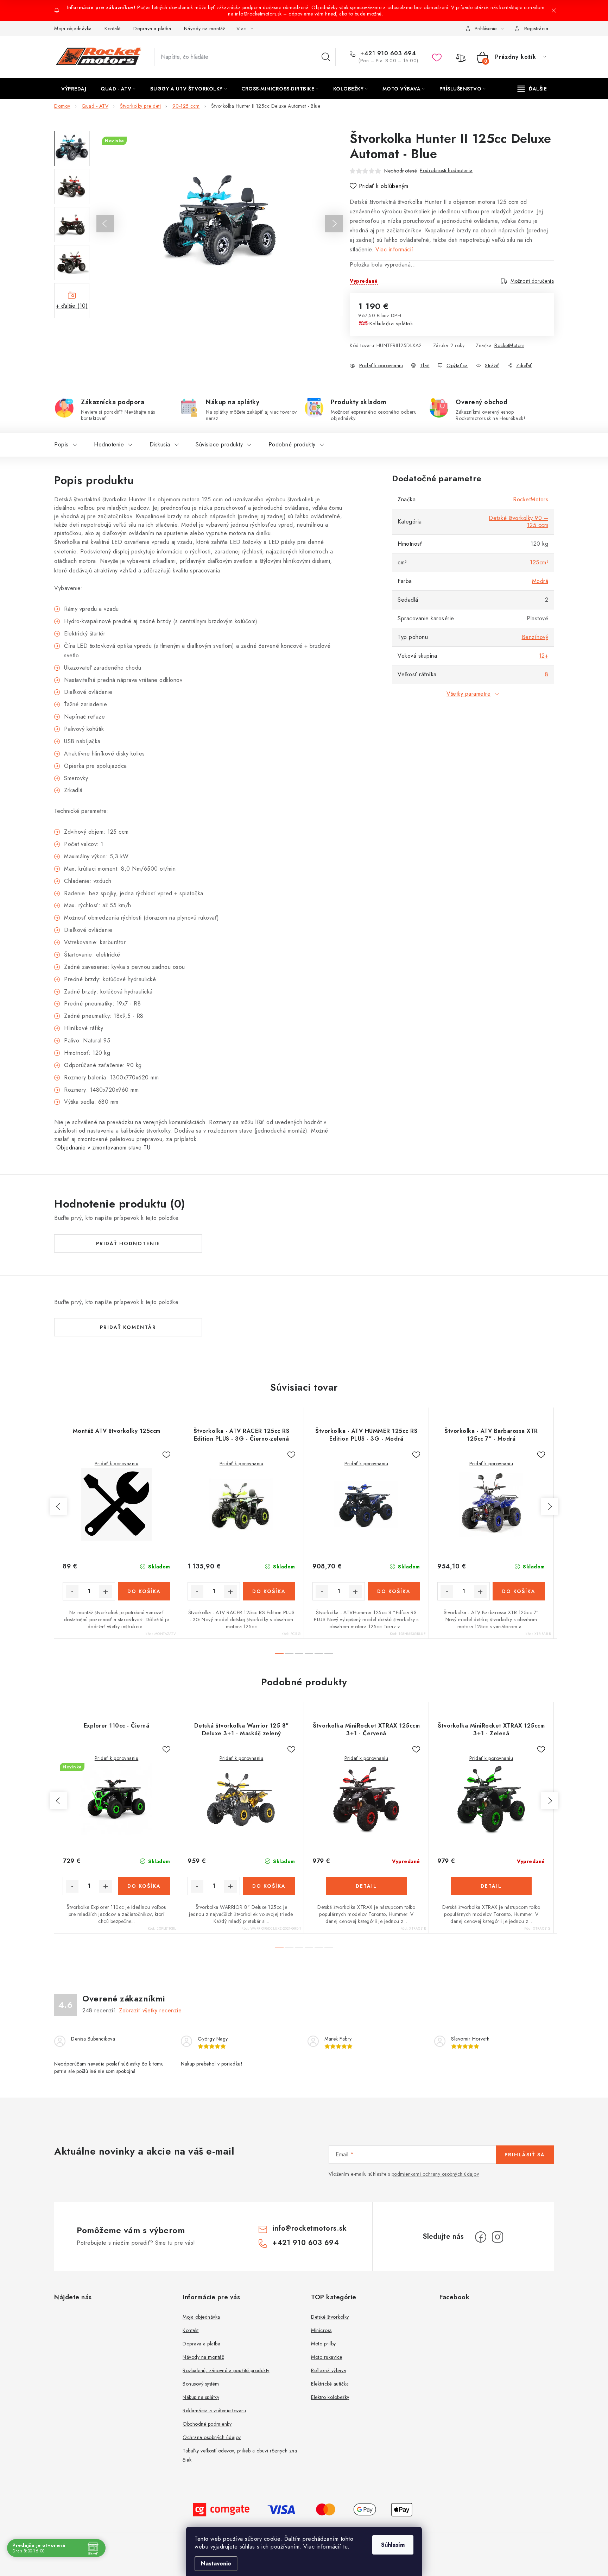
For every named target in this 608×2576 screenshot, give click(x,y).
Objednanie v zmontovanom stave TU (102, 1148)
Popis (61, 444)
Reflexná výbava (329, 2370)
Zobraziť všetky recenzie (150, 2010)
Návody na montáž (205, 29)
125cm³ (539, 562)
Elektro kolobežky (330, 2397)
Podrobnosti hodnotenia (446, 170)
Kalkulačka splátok (391, 324)
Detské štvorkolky (330, 2317)
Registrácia (536, 29)
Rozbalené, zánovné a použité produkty (226, 2370)
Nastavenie (216, 2564)
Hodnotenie (109, 444)
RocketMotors (509, 345)
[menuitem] (74, 89)
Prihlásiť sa (525, 2155)
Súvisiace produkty (219, 444)
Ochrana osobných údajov (212, 2437)
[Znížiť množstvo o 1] (72, 1592)
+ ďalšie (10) (72, 306)
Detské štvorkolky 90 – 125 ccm (518, 522)
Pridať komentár (128, 1327)
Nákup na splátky (201, 2397)
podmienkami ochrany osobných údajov (435, 2174)
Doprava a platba (152, 29)
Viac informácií (394, 249)
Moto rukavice (327, 2357)
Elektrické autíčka (330, 2384)
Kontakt (113, 29)
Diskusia (160, 444)
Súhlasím (393, 2545)
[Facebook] (481, 2237)
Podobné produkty (292, 444)
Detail (366, 1886)
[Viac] (532, 89)
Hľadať (326, 57)
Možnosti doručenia (532, 281)
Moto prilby (324, 2344)
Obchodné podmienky (207, 2424)
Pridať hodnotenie (128, 1243)
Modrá (540, 581)
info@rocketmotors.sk (309, 2228)
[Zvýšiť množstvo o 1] (106, 1592)
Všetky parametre (468, 694)
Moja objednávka (73, 29)
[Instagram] (498, 2237)
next (550, 1506)
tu (345, 2547)
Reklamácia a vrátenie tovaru (214, 2411)
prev (58, 1506)
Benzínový (535, 637)
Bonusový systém (201, 2384)
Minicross (321, 2330)
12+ (544, 656)
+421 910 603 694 (387, 54)
